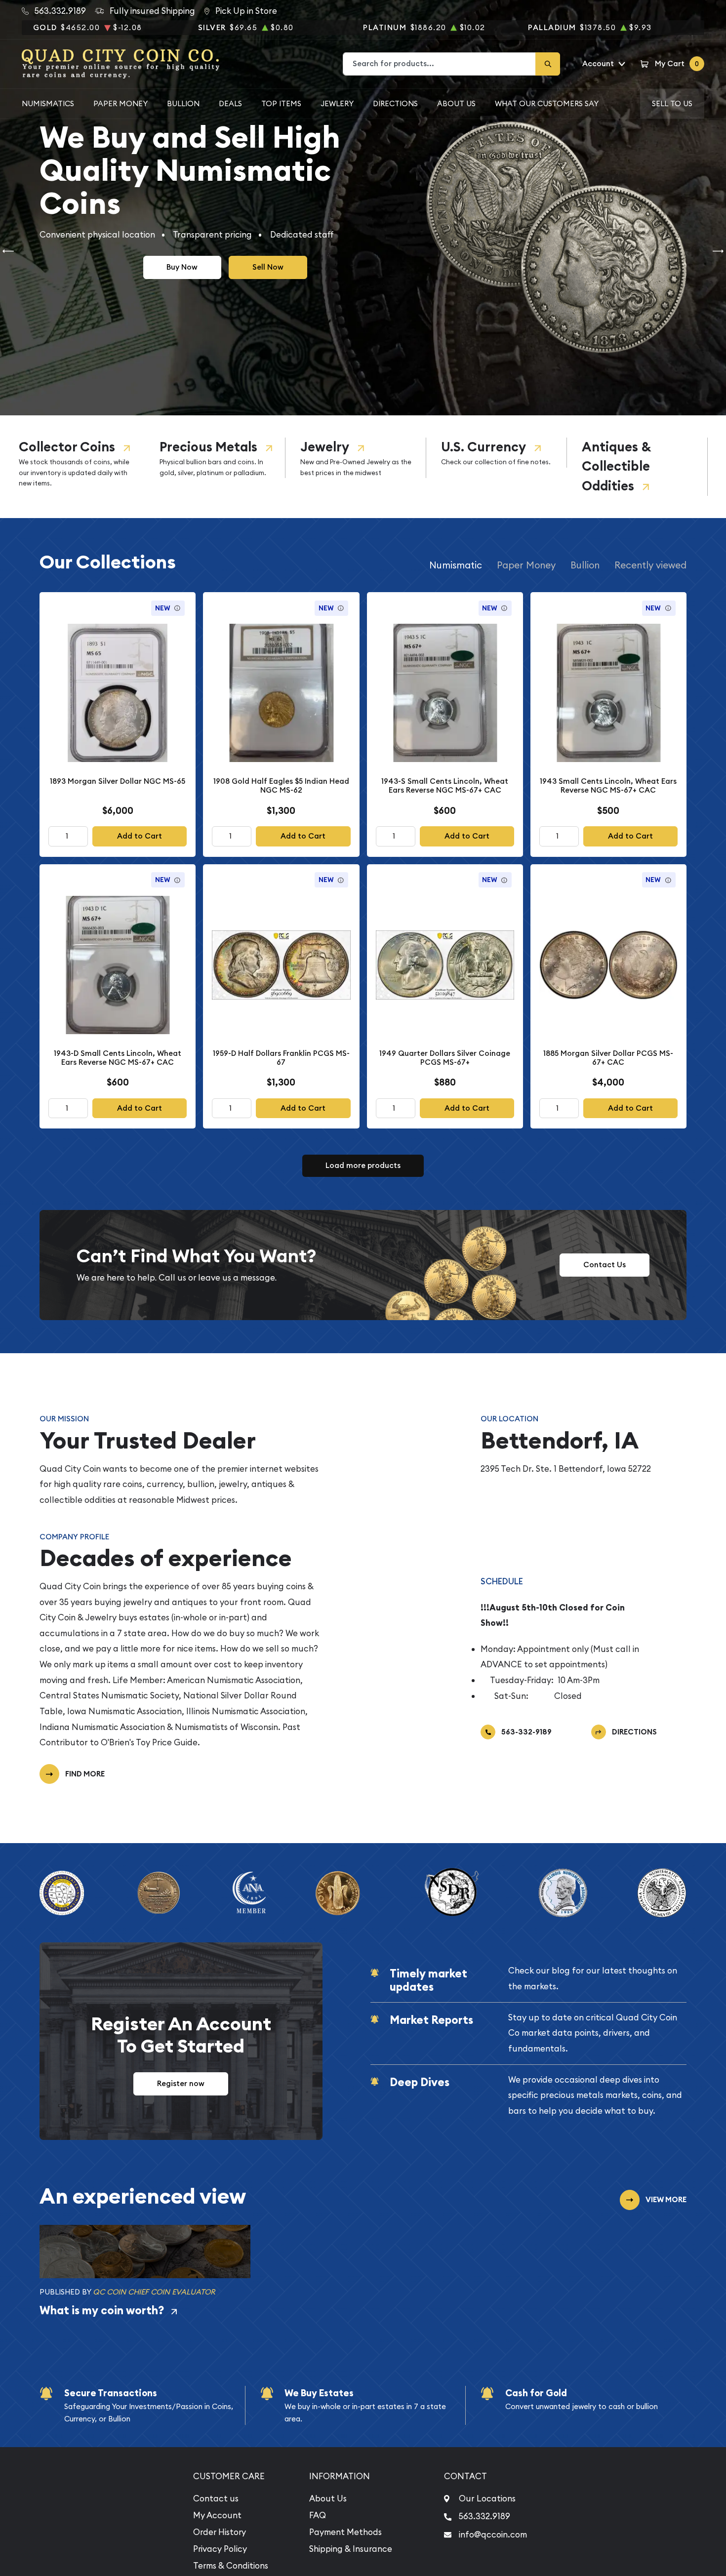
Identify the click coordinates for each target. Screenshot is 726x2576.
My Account (217, 2515)
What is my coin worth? (102, 2310)
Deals (230, 103)
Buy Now (182, 267)
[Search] (548, 64)
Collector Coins (67, 447)
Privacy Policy (220, 2549)
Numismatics (48, 103)
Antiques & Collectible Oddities (616, 466)
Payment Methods (345, 2532)
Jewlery (337, 103)
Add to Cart (140, 836)
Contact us (216, 2498)
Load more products (363, 1165)
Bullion (183, 103)
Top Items (281, 103)
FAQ (318, 2515)
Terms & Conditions (231, 2566)
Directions (395, 103)
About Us (456, 103)
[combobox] (440, 64)
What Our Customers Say (547, 103)
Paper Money (121, 103)
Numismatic (456, 565)
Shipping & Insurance (351, 2549)
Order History (220, 2532)
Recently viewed (650, 565)
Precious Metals (208, 447)
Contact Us (605, 1265)
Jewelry (325, 447)
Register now (181, 2083)
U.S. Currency (484, 447)
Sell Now (268, 267)
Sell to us (672, 103)
